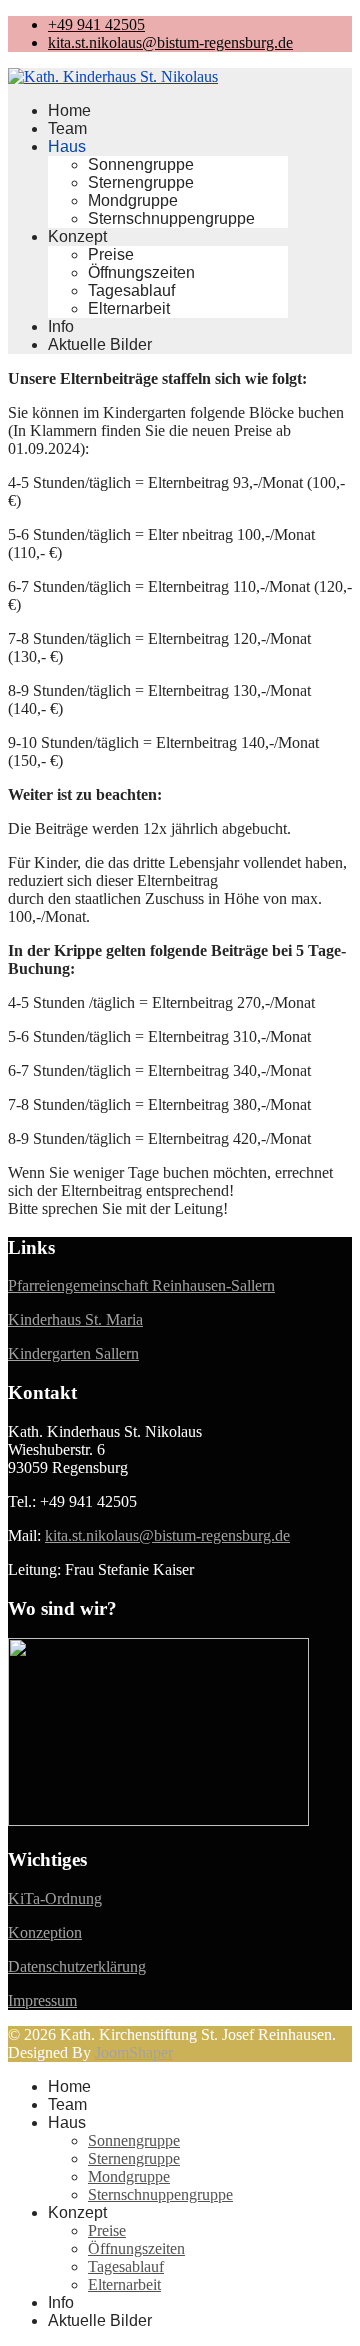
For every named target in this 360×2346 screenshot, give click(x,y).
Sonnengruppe (141, 164)
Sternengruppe (141, 182)
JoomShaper (134, 2052)
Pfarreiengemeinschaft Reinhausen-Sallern (141, 1285)
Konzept (77, 236)
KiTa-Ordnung (55, 1898)
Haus (67, 146)
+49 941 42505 (96, 24)
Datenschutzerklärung (77, 1966)
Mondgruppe (133, 200)
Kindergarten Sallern (73, 1353)
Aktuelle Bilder (100, 344)
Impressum (42, 2000)
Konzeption (45, 1932)
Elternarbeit (129, 308)
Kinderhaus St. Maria (75, 1319)
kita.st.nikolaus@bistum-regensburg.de (170, 42)
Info (61, 326)
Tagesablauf (131, 290)
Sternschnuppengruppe (171, 218)
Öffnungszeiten (141, 272)
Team (67, 128)
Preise (111, 254)
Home (69, 110)
